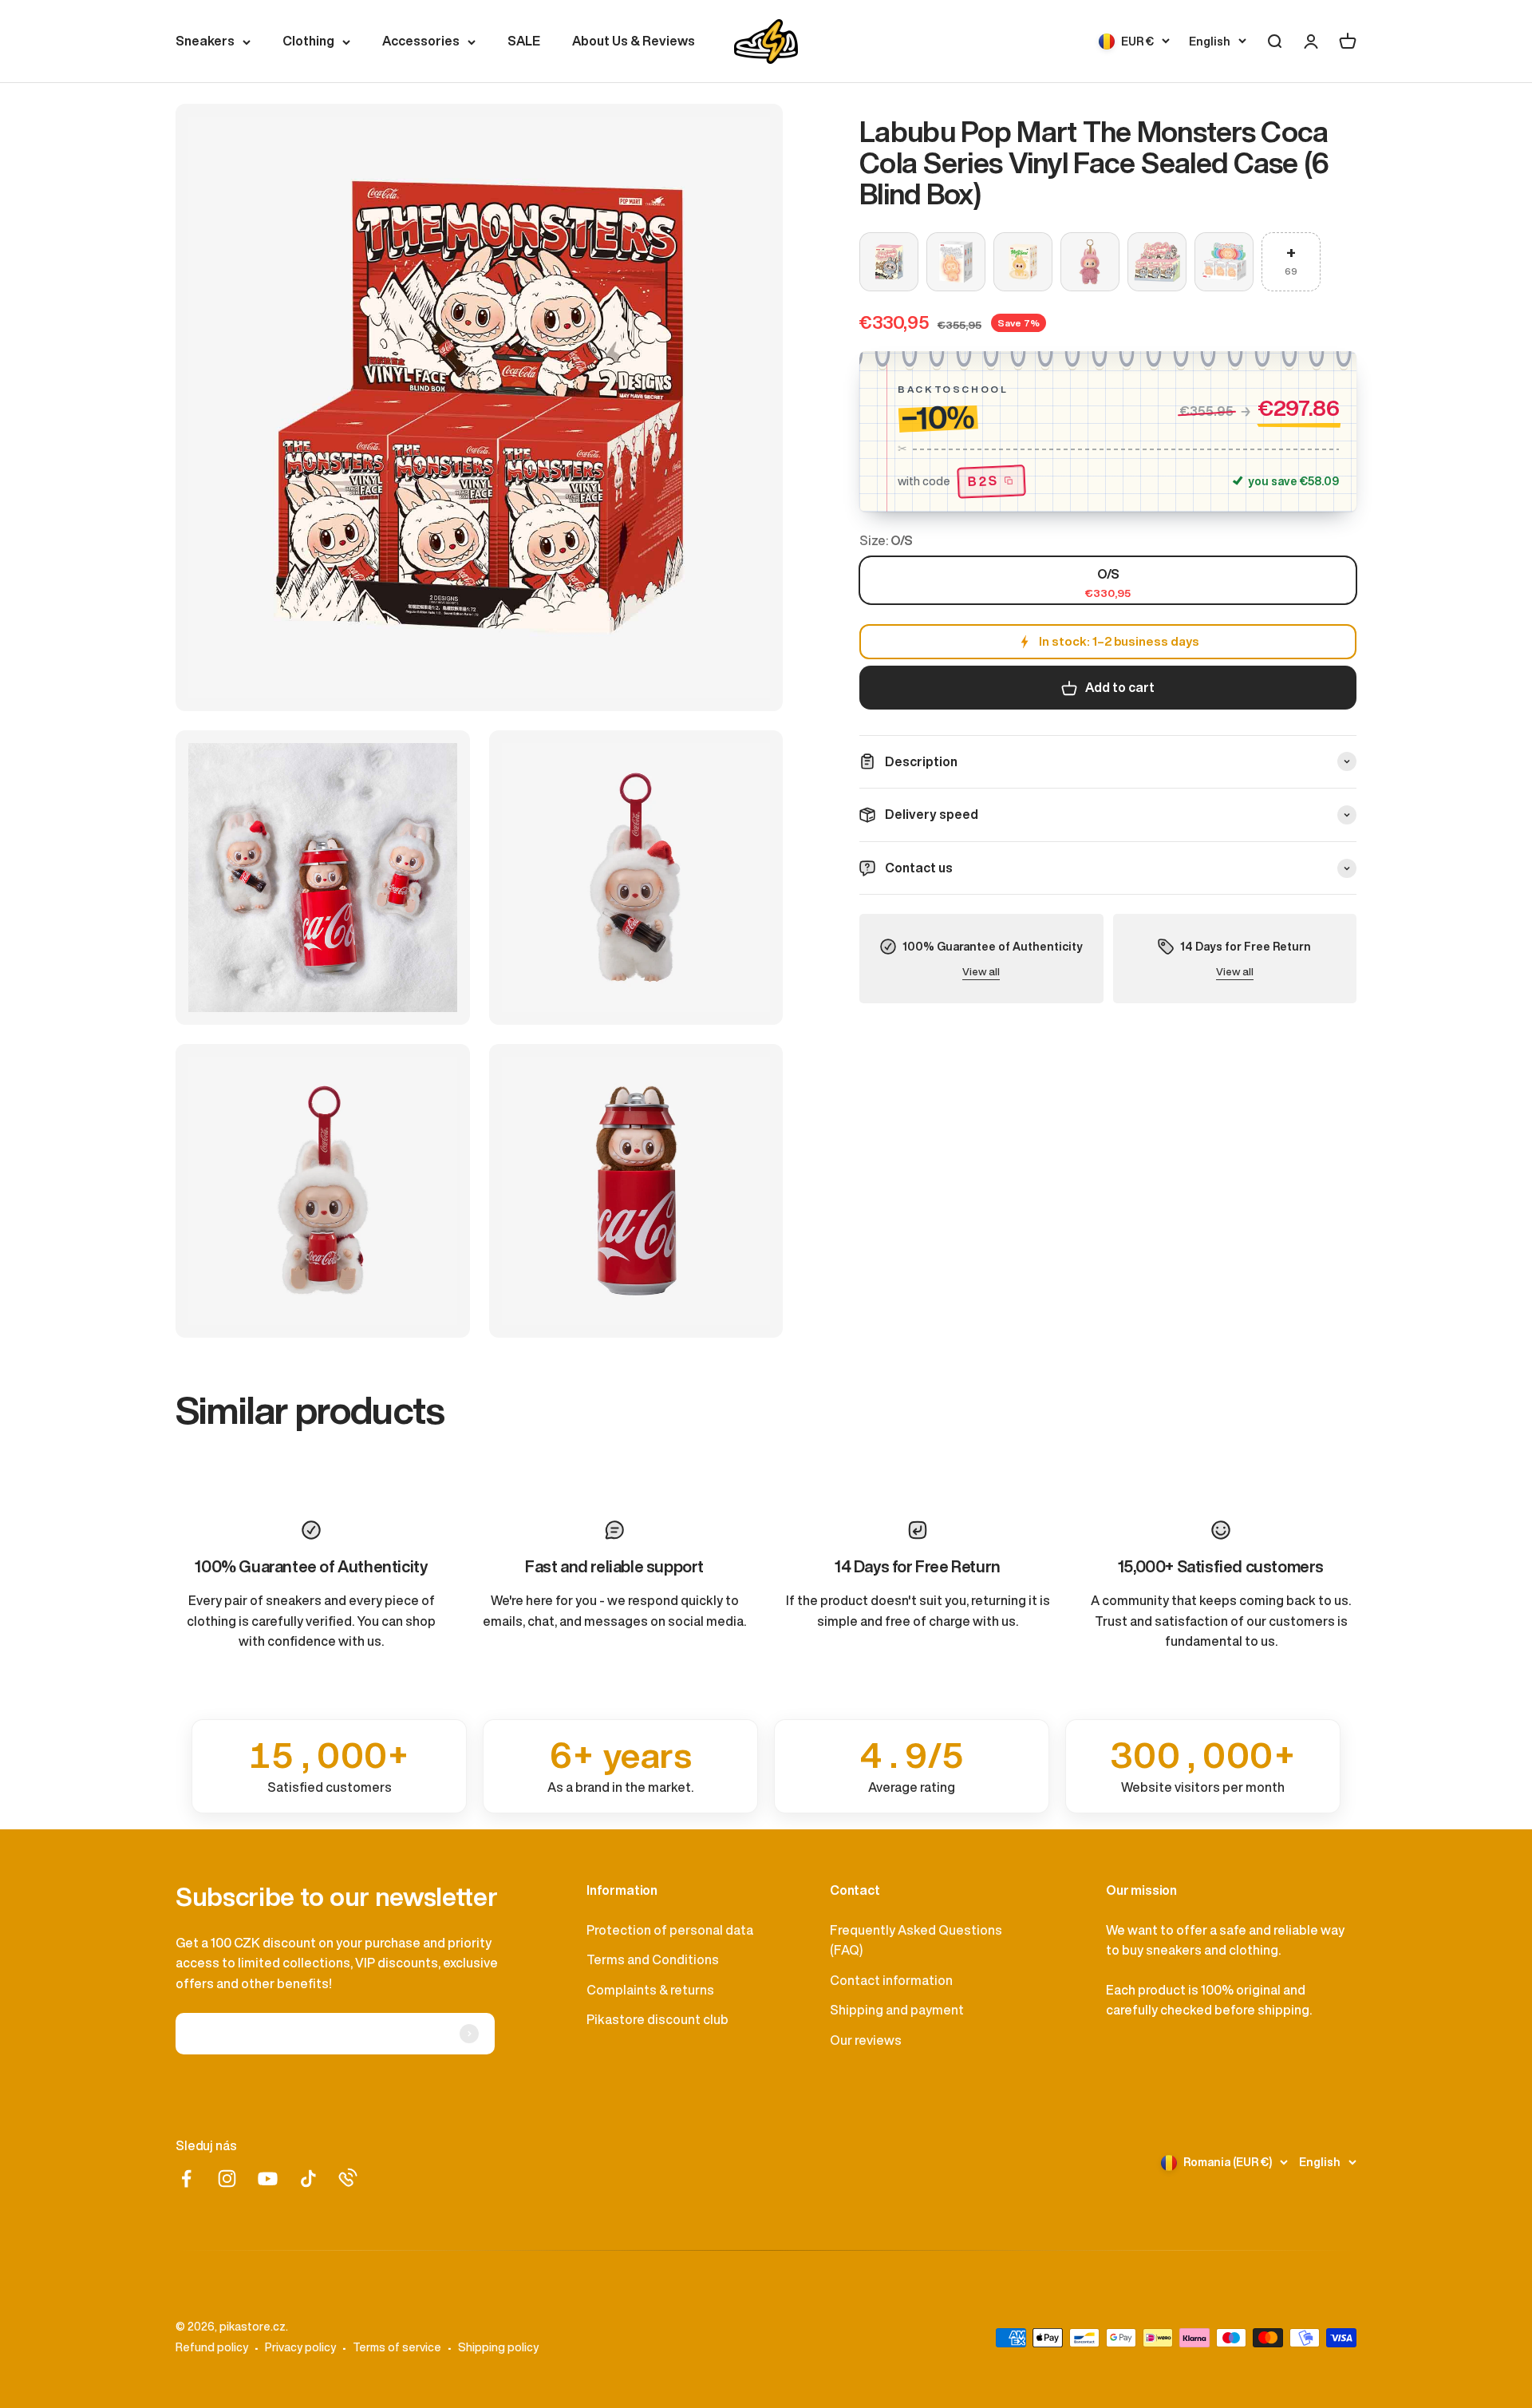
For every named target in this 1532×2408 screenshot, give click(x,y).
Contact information (891, 1980)
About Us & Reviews (634, 41)
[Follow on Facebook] (186, 2179)
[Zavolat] (348, 2177)
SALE (524, 41)
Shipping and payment (897, 2010)
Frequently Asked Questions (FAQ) (916, 1940)
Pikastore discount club (657, 2019)
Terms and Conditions (653, 1959)
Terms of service (397, 2347)
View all (981, 972)
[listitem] (329, 1766)
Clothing (308, 41)
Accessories (421, 41)
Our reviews (866, 2040)
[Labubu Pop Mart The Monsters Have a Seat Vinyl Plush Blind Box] (1023, 262)
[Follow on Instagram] (227, 2179)
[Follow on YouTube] (268, 2179)
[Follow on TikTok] (308, 2179)
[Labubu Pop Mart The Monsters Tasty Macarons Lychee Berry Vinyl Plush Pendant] (1090, 262)
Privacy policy (300, 2347)
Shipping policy (498, 2347)
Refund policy (212, 2347)
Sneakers (205, 41)
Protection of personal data (670, 1930)
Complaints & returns (650, 1990)
